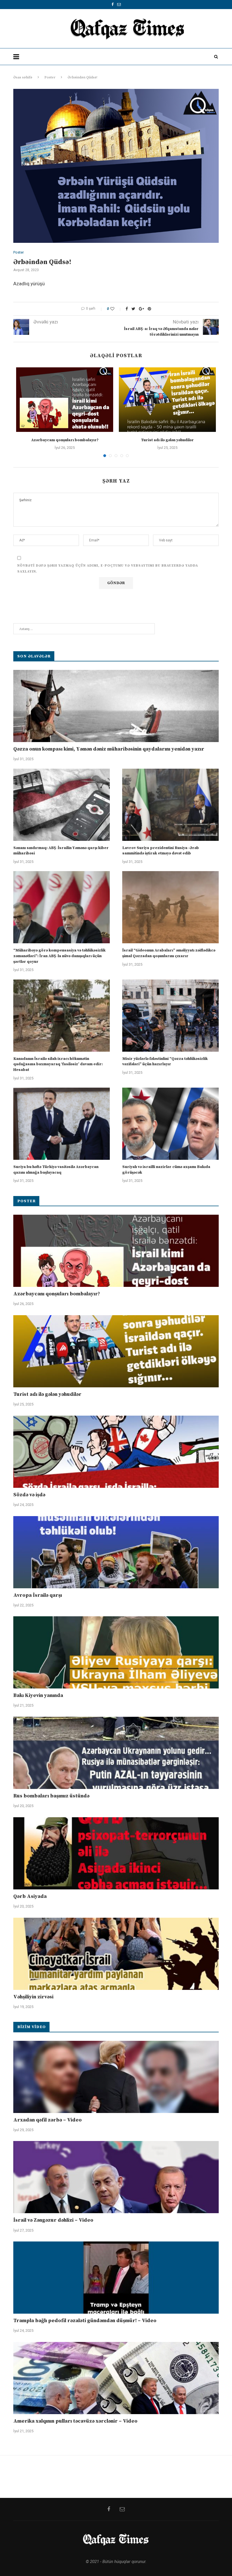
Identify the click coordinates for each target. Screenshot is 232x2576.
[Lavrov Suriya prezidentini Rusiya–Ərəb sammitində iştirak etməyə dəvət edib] (170, 805)
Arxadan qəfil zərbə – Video (48, 2120)
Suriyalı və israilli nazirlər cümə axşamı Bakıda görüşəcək (166, 1170)
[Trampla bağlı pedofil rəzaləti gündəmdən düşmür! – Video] (116, 2278)
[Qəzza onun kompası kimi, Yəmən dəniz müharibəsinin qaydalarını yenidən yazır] (116, 706)
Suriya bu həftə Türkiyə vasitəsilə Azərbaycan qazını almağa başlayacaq (56, 1170)
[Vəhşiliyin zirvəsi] (116, 1954)
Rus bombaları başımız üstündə (51, 1796)
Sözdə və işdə (29, 1495)
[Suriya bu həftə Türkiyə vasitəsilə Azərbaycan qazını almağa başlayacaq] (62, 1124)
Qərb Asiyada (30, 1896)
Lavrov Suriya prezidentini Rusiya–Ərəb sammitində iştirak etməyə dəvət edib (161, 851)
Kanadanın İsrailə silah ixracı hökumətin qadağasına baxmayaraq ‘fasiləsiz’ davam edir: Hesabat (58, 1064)
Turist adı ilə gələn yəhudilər (167, 440)
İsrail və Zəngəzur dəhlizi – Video (53, 2220)
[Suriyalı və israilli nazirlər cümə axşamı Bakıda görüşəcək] (170, 1124)
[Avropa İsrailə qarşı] (116, 1552)
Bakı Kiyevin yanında (38, 1695)
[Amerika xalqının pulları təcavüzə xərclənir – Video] (116, 2378)
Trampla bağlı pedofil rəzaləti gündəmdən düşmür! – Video (85, 2321)
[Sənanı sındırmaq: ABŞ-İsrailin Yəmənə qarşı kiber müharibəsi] (62, 805)
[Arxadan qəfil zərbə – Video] (116, 2077)
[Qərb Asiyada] (116, 1853)
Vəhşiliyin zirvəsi (33, 1997)
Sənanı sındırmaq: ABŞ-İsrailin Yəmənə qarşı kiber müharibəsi (61, 851)
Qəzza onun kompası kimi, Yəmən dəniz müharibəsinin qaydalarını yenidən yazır (109, 749)
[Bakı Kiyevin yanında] (116, 1652)
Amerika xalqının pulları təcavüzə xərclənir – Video (75, 2421)
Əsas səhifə (23, 77)
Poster (50, 77)
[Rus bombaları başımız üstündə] (116, 1753)
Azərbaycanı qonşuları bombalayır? (65, 440)
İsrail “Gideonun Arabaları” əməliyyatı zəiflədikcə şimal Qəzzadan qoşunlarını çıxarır (169, 953)
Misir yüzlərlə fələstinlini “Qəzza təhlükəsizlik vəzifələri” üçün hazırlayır (165, 1062)
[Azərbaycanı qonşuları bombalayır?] (65, 400)
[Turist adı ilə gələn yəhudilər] (167, 400)
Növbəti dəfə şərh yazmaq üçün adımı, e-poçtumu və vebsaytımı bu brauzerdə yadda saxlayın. (108, 569)
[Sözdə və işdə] (116, 1452)
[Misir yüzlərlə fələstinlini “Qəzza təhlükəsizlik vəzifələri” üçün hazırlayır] (170, 1016)
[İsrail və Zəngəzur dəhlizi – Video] (116, 2177)
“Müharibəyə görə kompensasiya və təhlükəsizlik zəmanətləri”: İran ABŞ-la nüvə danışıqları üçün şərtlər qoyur (59, 956)
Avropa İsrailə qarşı (38, 1595)
